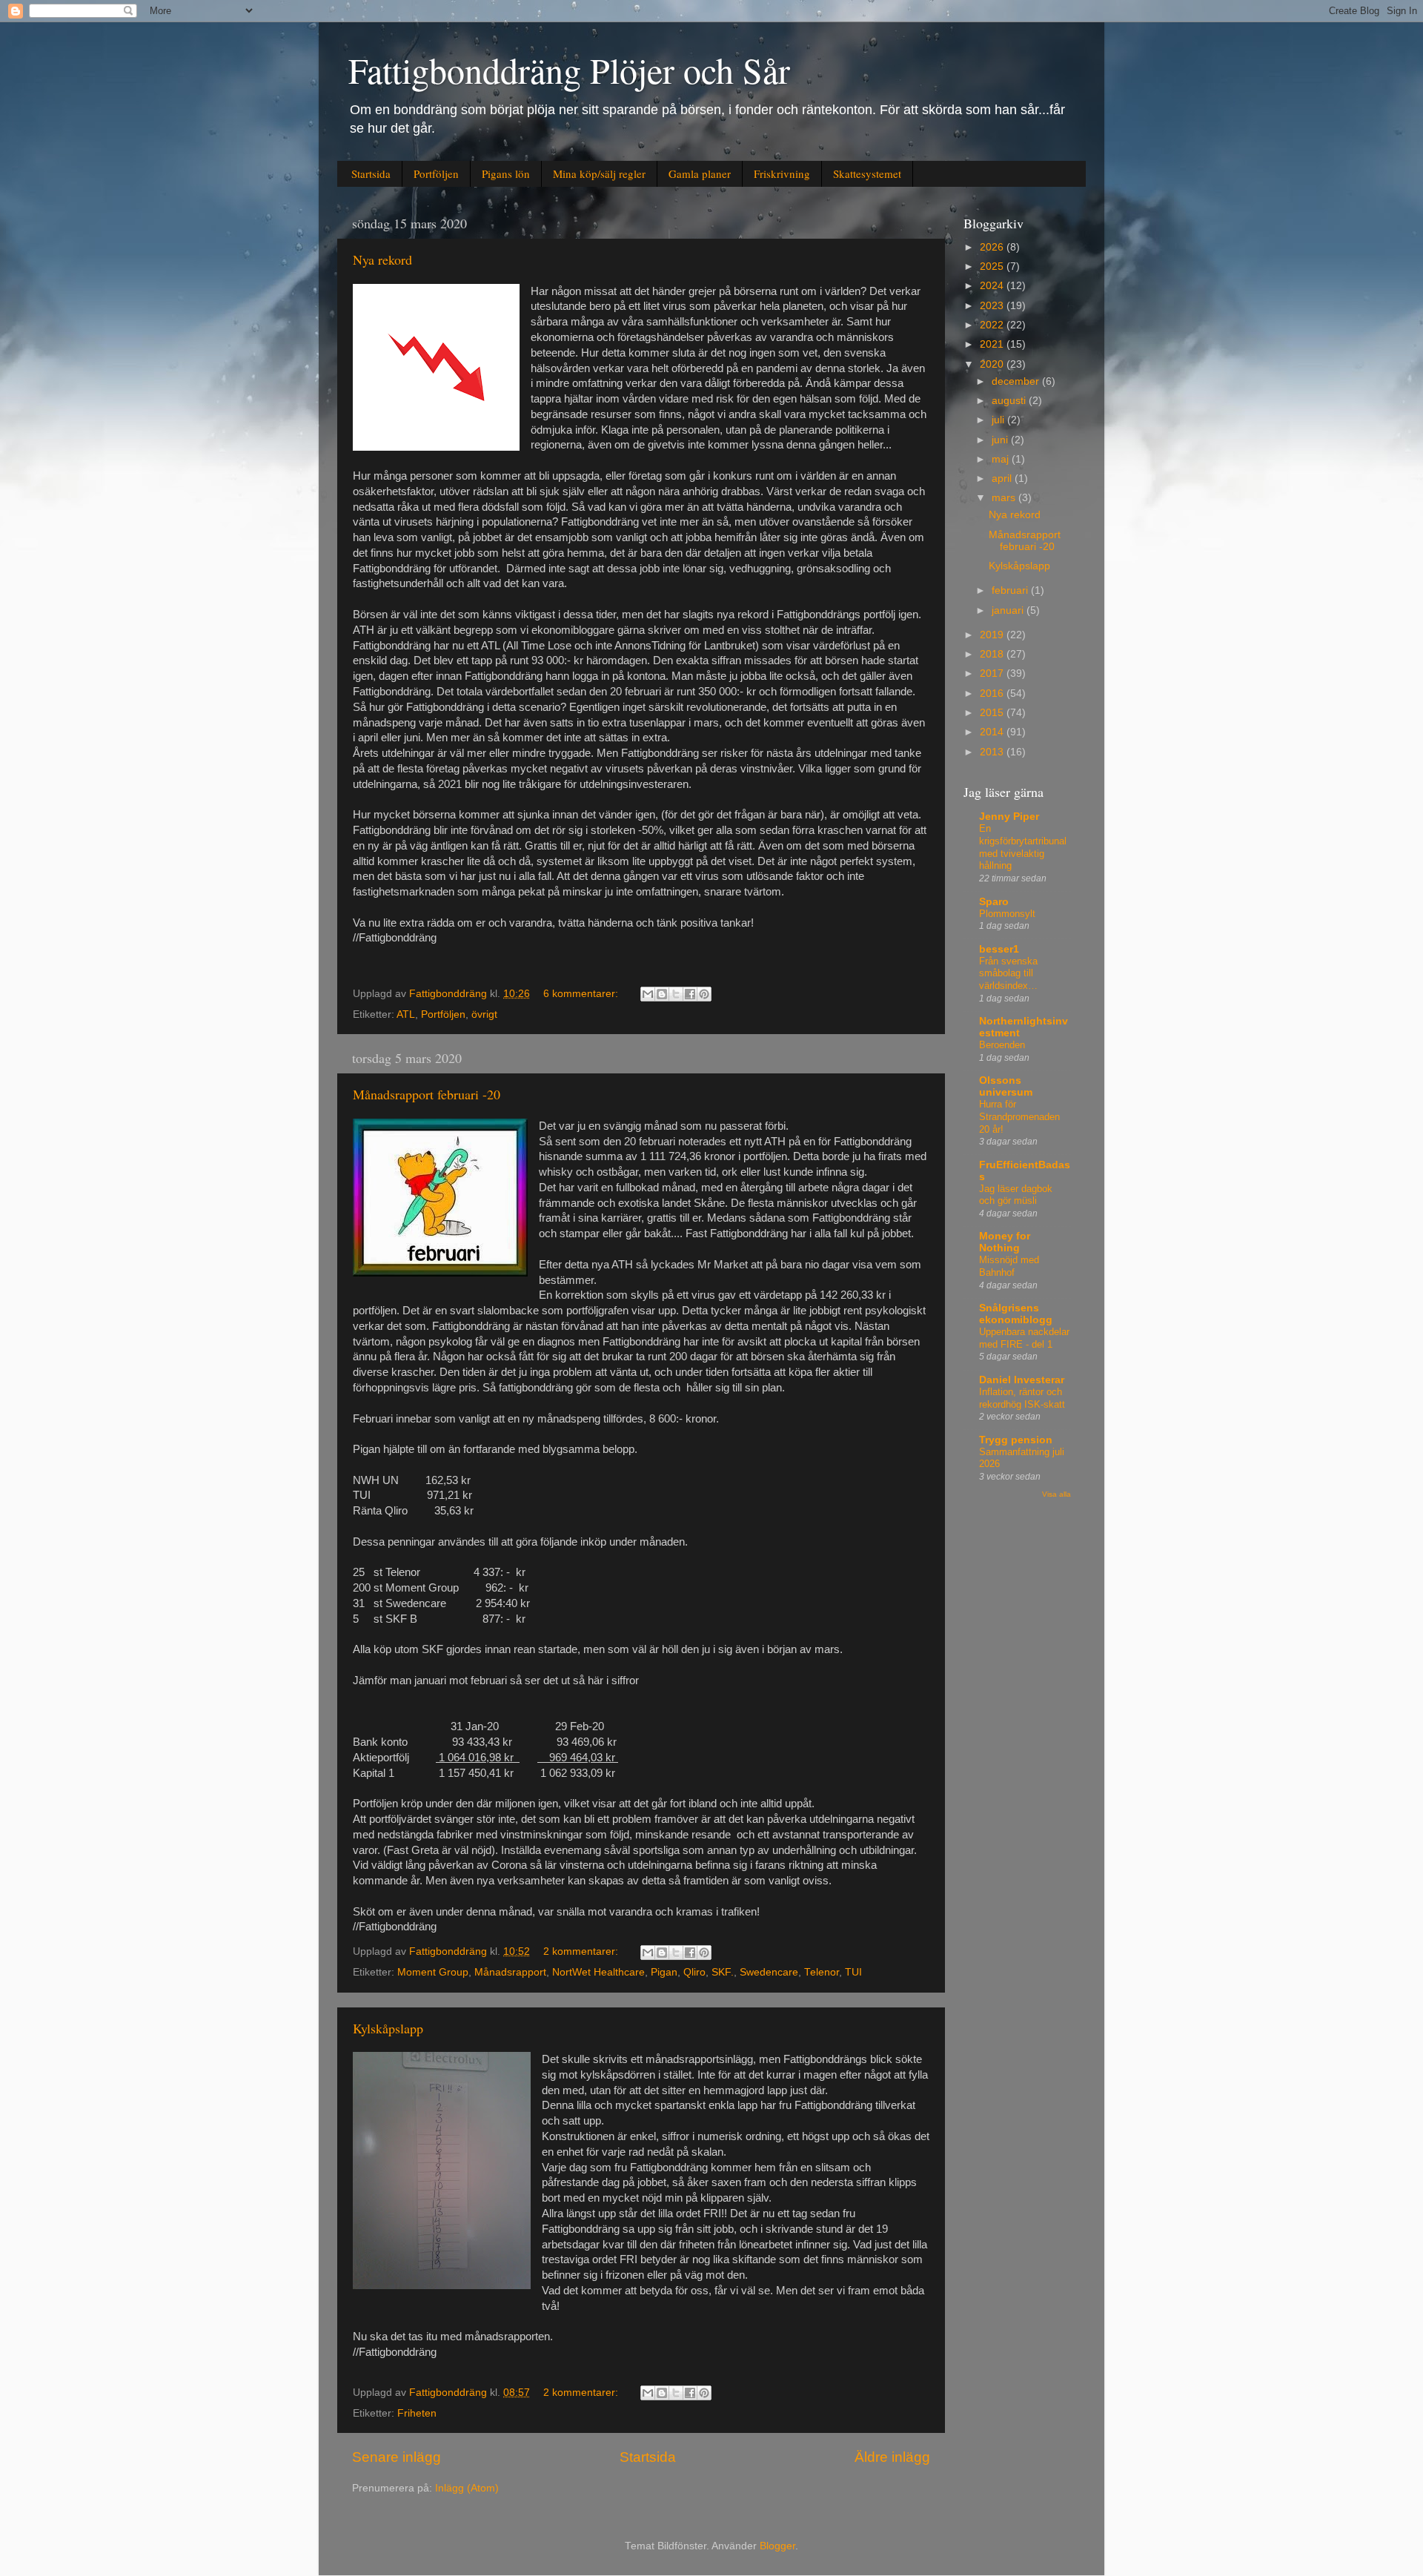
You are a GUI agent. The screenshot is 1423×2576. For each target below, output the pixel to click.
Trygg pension (1016, 1440)
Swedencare (769, 1972)
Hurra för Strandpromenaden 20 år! (1019, 1116)
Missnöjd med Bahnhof (1009, 1266)
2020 (993, 364)
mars (1005, 498)
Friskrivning (782, 173)
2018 (993, 654)
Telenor (822, 1972)
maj (1002, 459)
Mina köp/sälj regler (599, 173)
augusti (1010, 401)
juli (999, 420)
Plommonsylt (1007, 914)
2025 (993, 266)
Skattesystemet (867, 173)
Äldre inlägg (892, 2457)
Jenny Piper (1009, 817)
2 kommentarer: (582, 1951)
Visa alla (1057, 1494)
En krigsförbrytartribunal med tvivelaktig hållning (1023, 847)
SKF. (723, 1972)
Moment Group (433, 1972)
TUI (853, 1972)
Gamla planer (700, 173)
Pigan (664, 1972)
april (1003, 479)
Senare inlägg (397, 2457)
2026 (993, 247)
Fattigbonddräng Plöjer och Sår (569, 70)
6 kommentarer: (582, 994)
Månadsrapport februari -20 (427, 1094)
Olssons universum (1006, 1086)
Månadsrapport (510, 1972)
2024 (993, 286)
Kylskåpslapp (388, 2028)
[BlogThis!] (662, 994)
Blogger (777, 2546)
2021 (993, 344)
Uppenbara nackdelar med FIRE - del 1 (1024, 1338)
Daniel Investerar (1022, 1380)
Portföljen (436, 173)
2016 (993, 693)
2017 (993, 673)
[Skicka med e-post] (648, 994)
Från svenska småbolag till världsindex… (1008, 973)
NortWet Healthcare (598, 1972)
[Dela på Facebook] (690, 994)
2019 (993, 635)
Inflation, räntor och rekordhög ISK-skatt (1022, 1398)
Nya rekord (382, 259)
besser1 (999, 949)
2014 (993, 732)
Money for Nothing (1005, 1242)
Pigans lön (506, 173)
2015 (993, 713)
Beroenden (1002, 1045)
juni (1001, 440)
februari (1011, 590)
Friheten (417, 2413)
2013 (993, 752)
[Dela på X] (676, 994)
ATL (406, 1014)
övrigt (484, 1014)
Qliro (694, 1972)
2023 (993, 306)
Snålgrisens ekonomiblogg (1016, 1314)
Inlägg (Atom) (467, 2488)
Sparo (994, 902)
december (1017, 381)
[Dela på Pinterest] (704, 994)
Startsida (371, 173)
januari (1009, 610)
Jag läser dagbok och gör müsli (1016, 1195)
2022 (993, 325)
